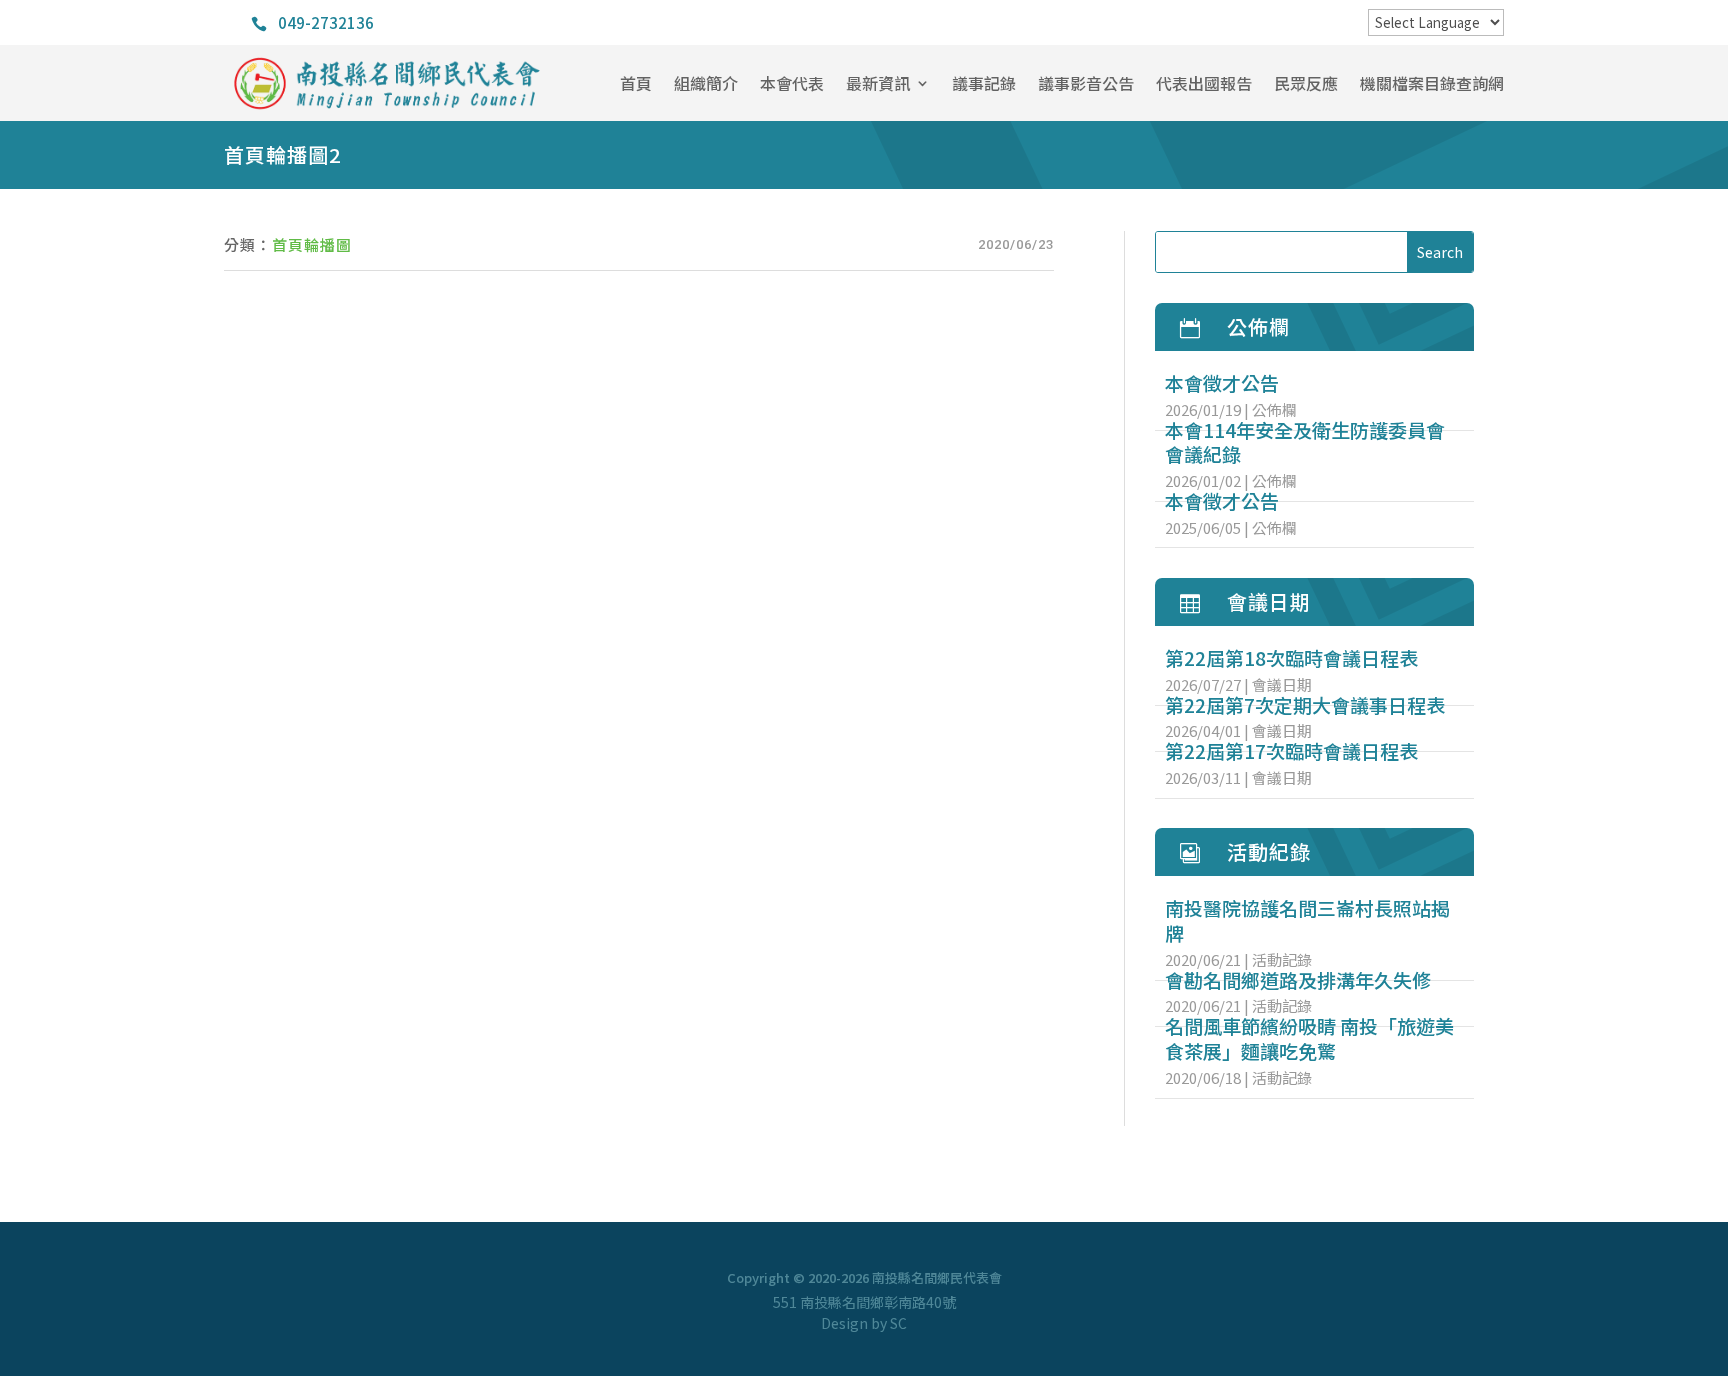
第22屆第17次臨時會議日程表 (1291, 750)
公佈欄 (1274, 409)
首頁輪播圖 (312, 244)
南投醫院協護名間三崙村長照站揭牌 (1307, 920)
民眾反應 (1306, 83)
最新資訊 (878, 83)
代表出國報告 (1204, 83)
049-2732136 (326, 22)
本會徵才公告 (1222, 382)
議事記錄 (984, 83)
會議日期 (1282, 684)
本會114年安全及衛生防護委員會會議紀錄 (1305, 442)
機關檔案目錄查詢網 (1432, 83)
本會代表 (792, 83)
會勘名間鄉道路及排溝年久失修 (1298, 979)
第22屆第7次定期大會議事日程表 (1305, 704)
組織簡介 (706, 83)
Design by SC (864, 1323)
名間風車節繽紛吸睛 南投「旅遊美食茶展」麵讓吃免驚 (1309, 1038)
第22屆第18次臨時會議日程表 (1291, 657)
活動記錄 (1282, 959)
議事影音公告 (1086, 83)
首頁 (636, 83)
